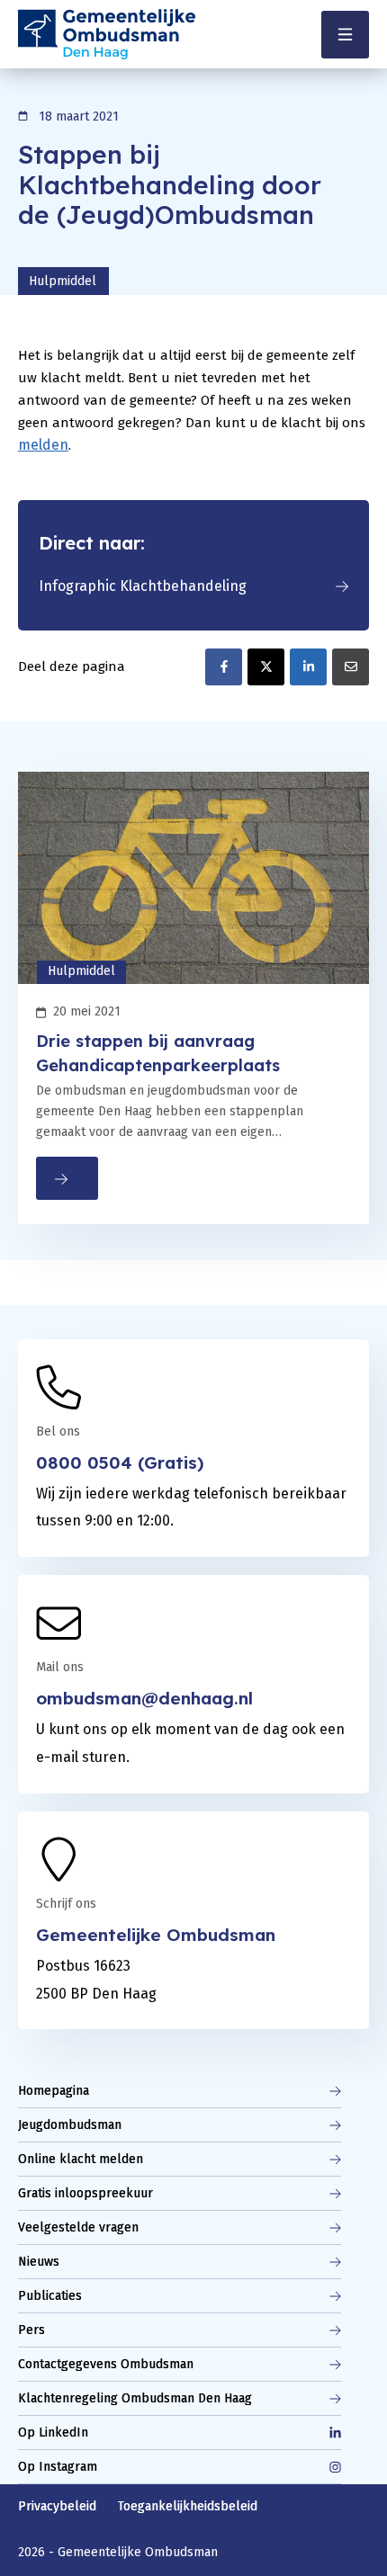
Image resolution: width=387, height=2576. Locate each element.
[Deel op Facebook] (224, 667)
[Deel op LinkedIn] (308, 667)
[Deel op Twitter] (266, 667)
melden (43, 445)
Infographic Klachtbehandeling (143, 586)
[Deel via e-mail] (351, 667)
